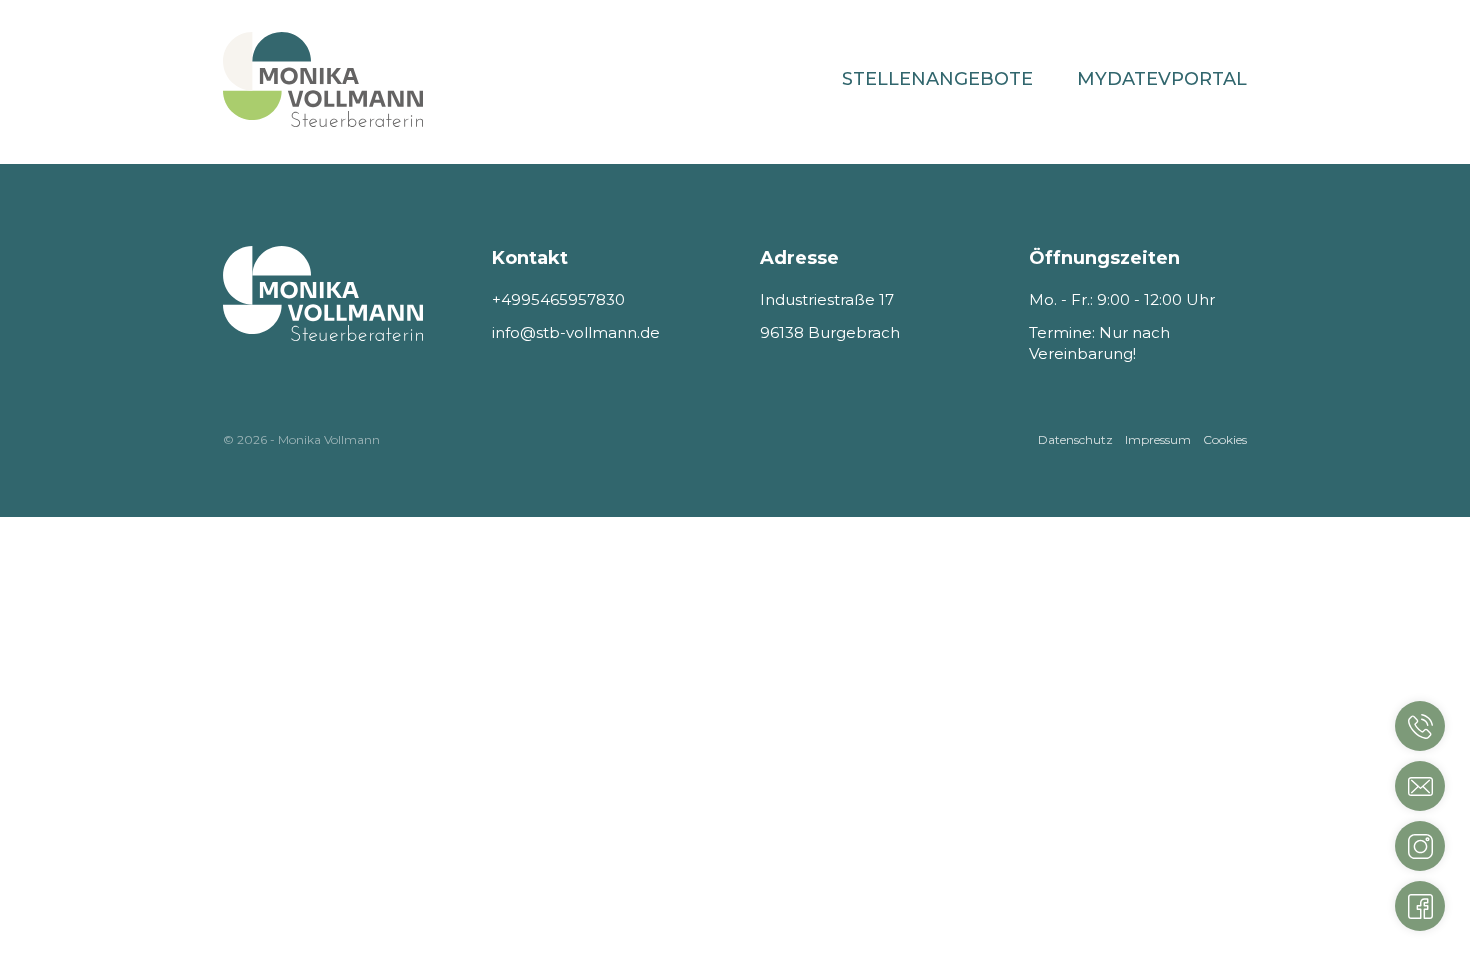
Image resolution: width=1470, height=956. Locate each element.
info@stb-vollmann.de (576, 332)
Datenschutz (1075, 439)
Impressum (1158, 439)
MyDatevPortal (1162, 79)
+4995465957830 (558, 299)
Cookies (1225, 439)
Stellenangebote (937, 79)
